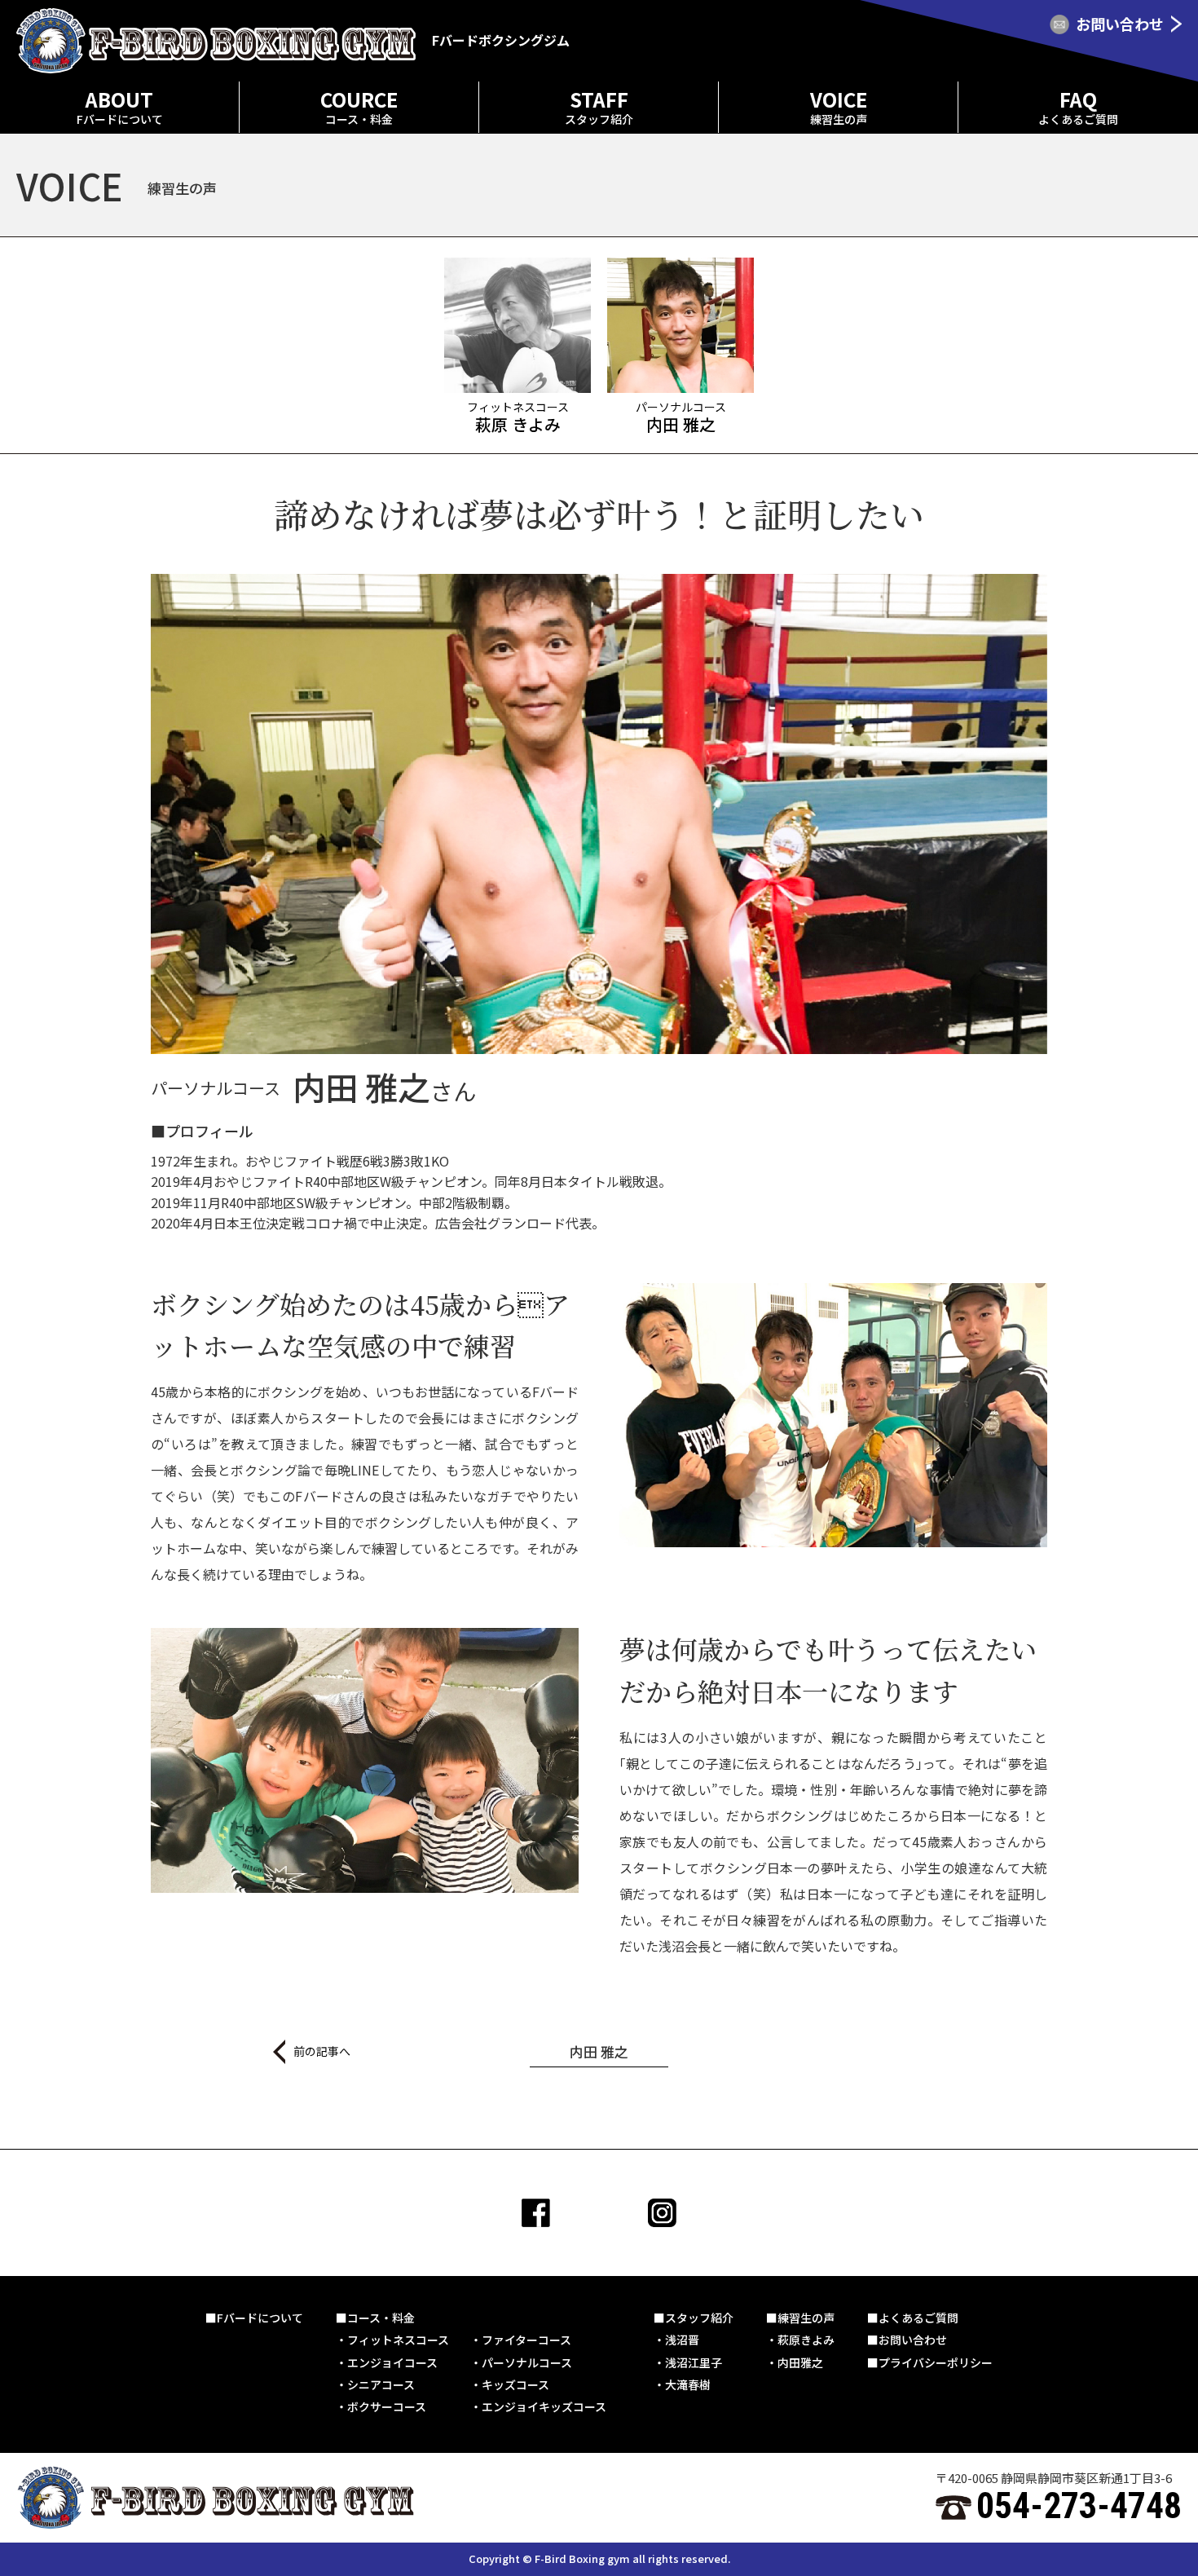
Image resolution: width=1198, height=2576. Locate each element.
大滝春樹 (688, 2384)
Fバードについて (260, 2318)
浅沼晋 (682, 2340)
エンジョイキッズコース (544, 2406)
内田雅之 (800, 2362)
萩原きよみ (806, 2340)
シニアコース (381, 2384)
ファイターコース (526, 2340)
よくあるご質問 (918, 2318)
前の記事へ (322, 2051)
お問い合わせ (913, 2340)
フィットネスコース (398, 2340)
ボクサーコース (387, 2406)
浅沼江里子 (694, 2362)
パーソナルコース (527, 2362)
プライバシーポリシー (936, 2362)
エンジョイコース (392, 2362)
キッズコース (515, 2384)
